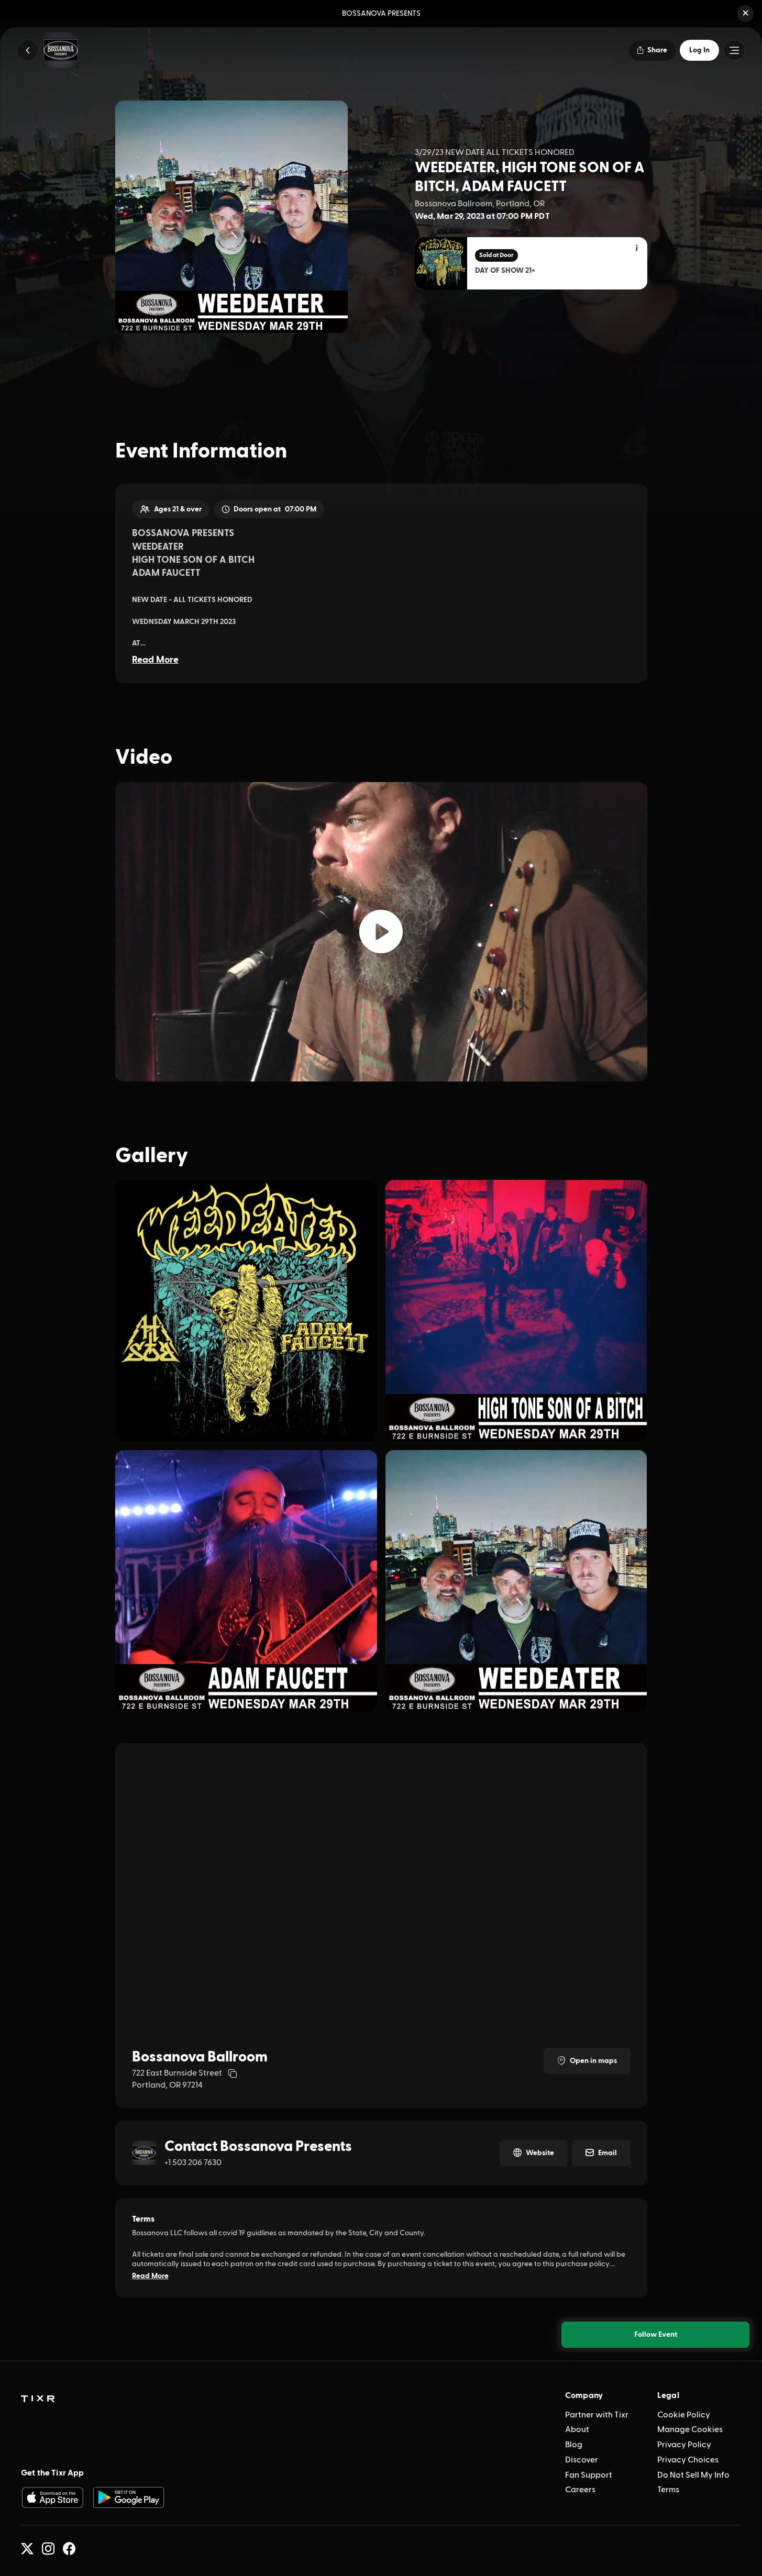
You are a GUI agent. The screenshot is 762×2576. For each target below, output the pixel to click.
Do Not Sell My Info (693, 2475)
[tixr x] (27, 2549)
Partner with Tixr (597, 2415)
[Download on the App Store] (52, 2497)
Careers (580, 2490)
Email (608, 2153)
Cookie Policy (684, 2415)
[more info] (637, 249)
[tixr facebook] (69, 2549)
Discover (582, 2460)
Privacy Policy (684, 2445)
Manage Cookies (690, 2429)
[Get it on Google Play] (129, 2497)
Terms (668, 2490)
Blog (574, 2445)
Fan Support (589, 2475)
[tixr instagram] (48, 2549)
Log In (699, 50)
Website (540, 2153)
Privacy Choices (688, 2460)
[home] (38, 2399)
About (577, 2429)
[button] (745, 14)
